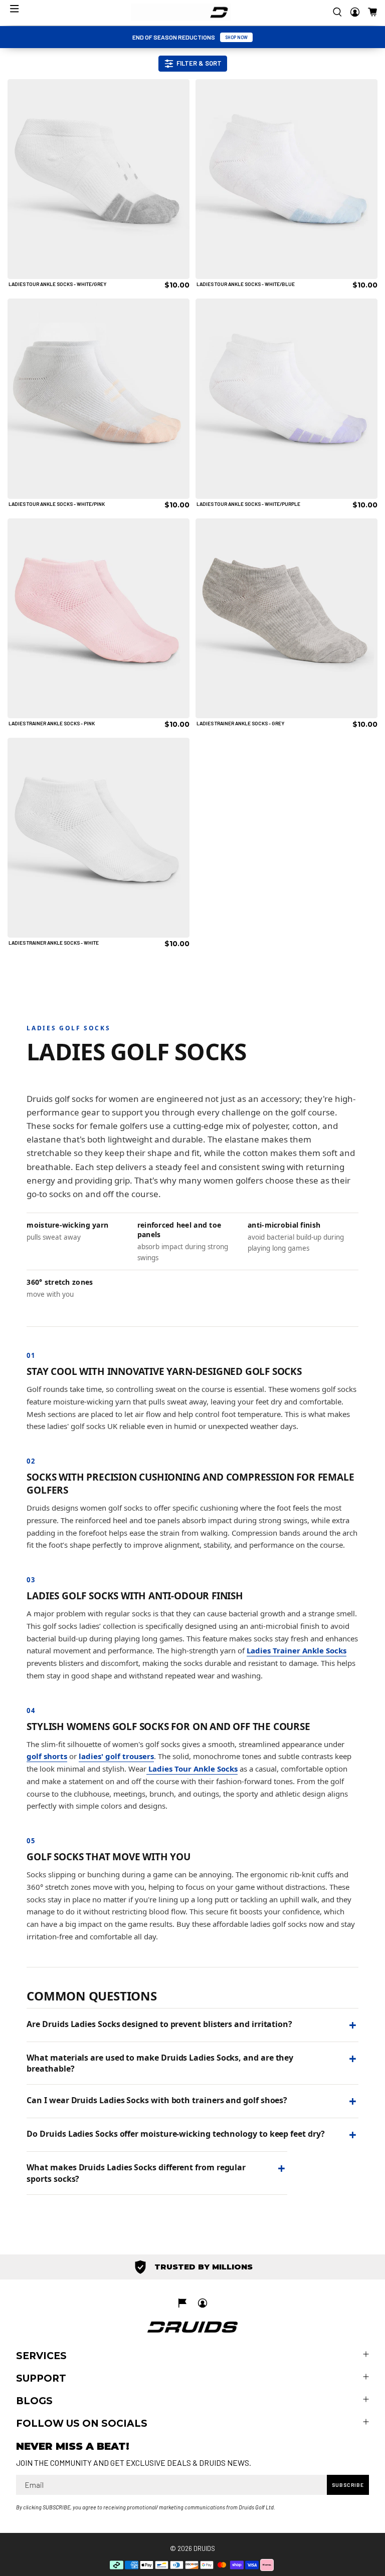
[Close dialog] (366, 1183)
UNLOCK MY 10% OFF (100, 1349)
